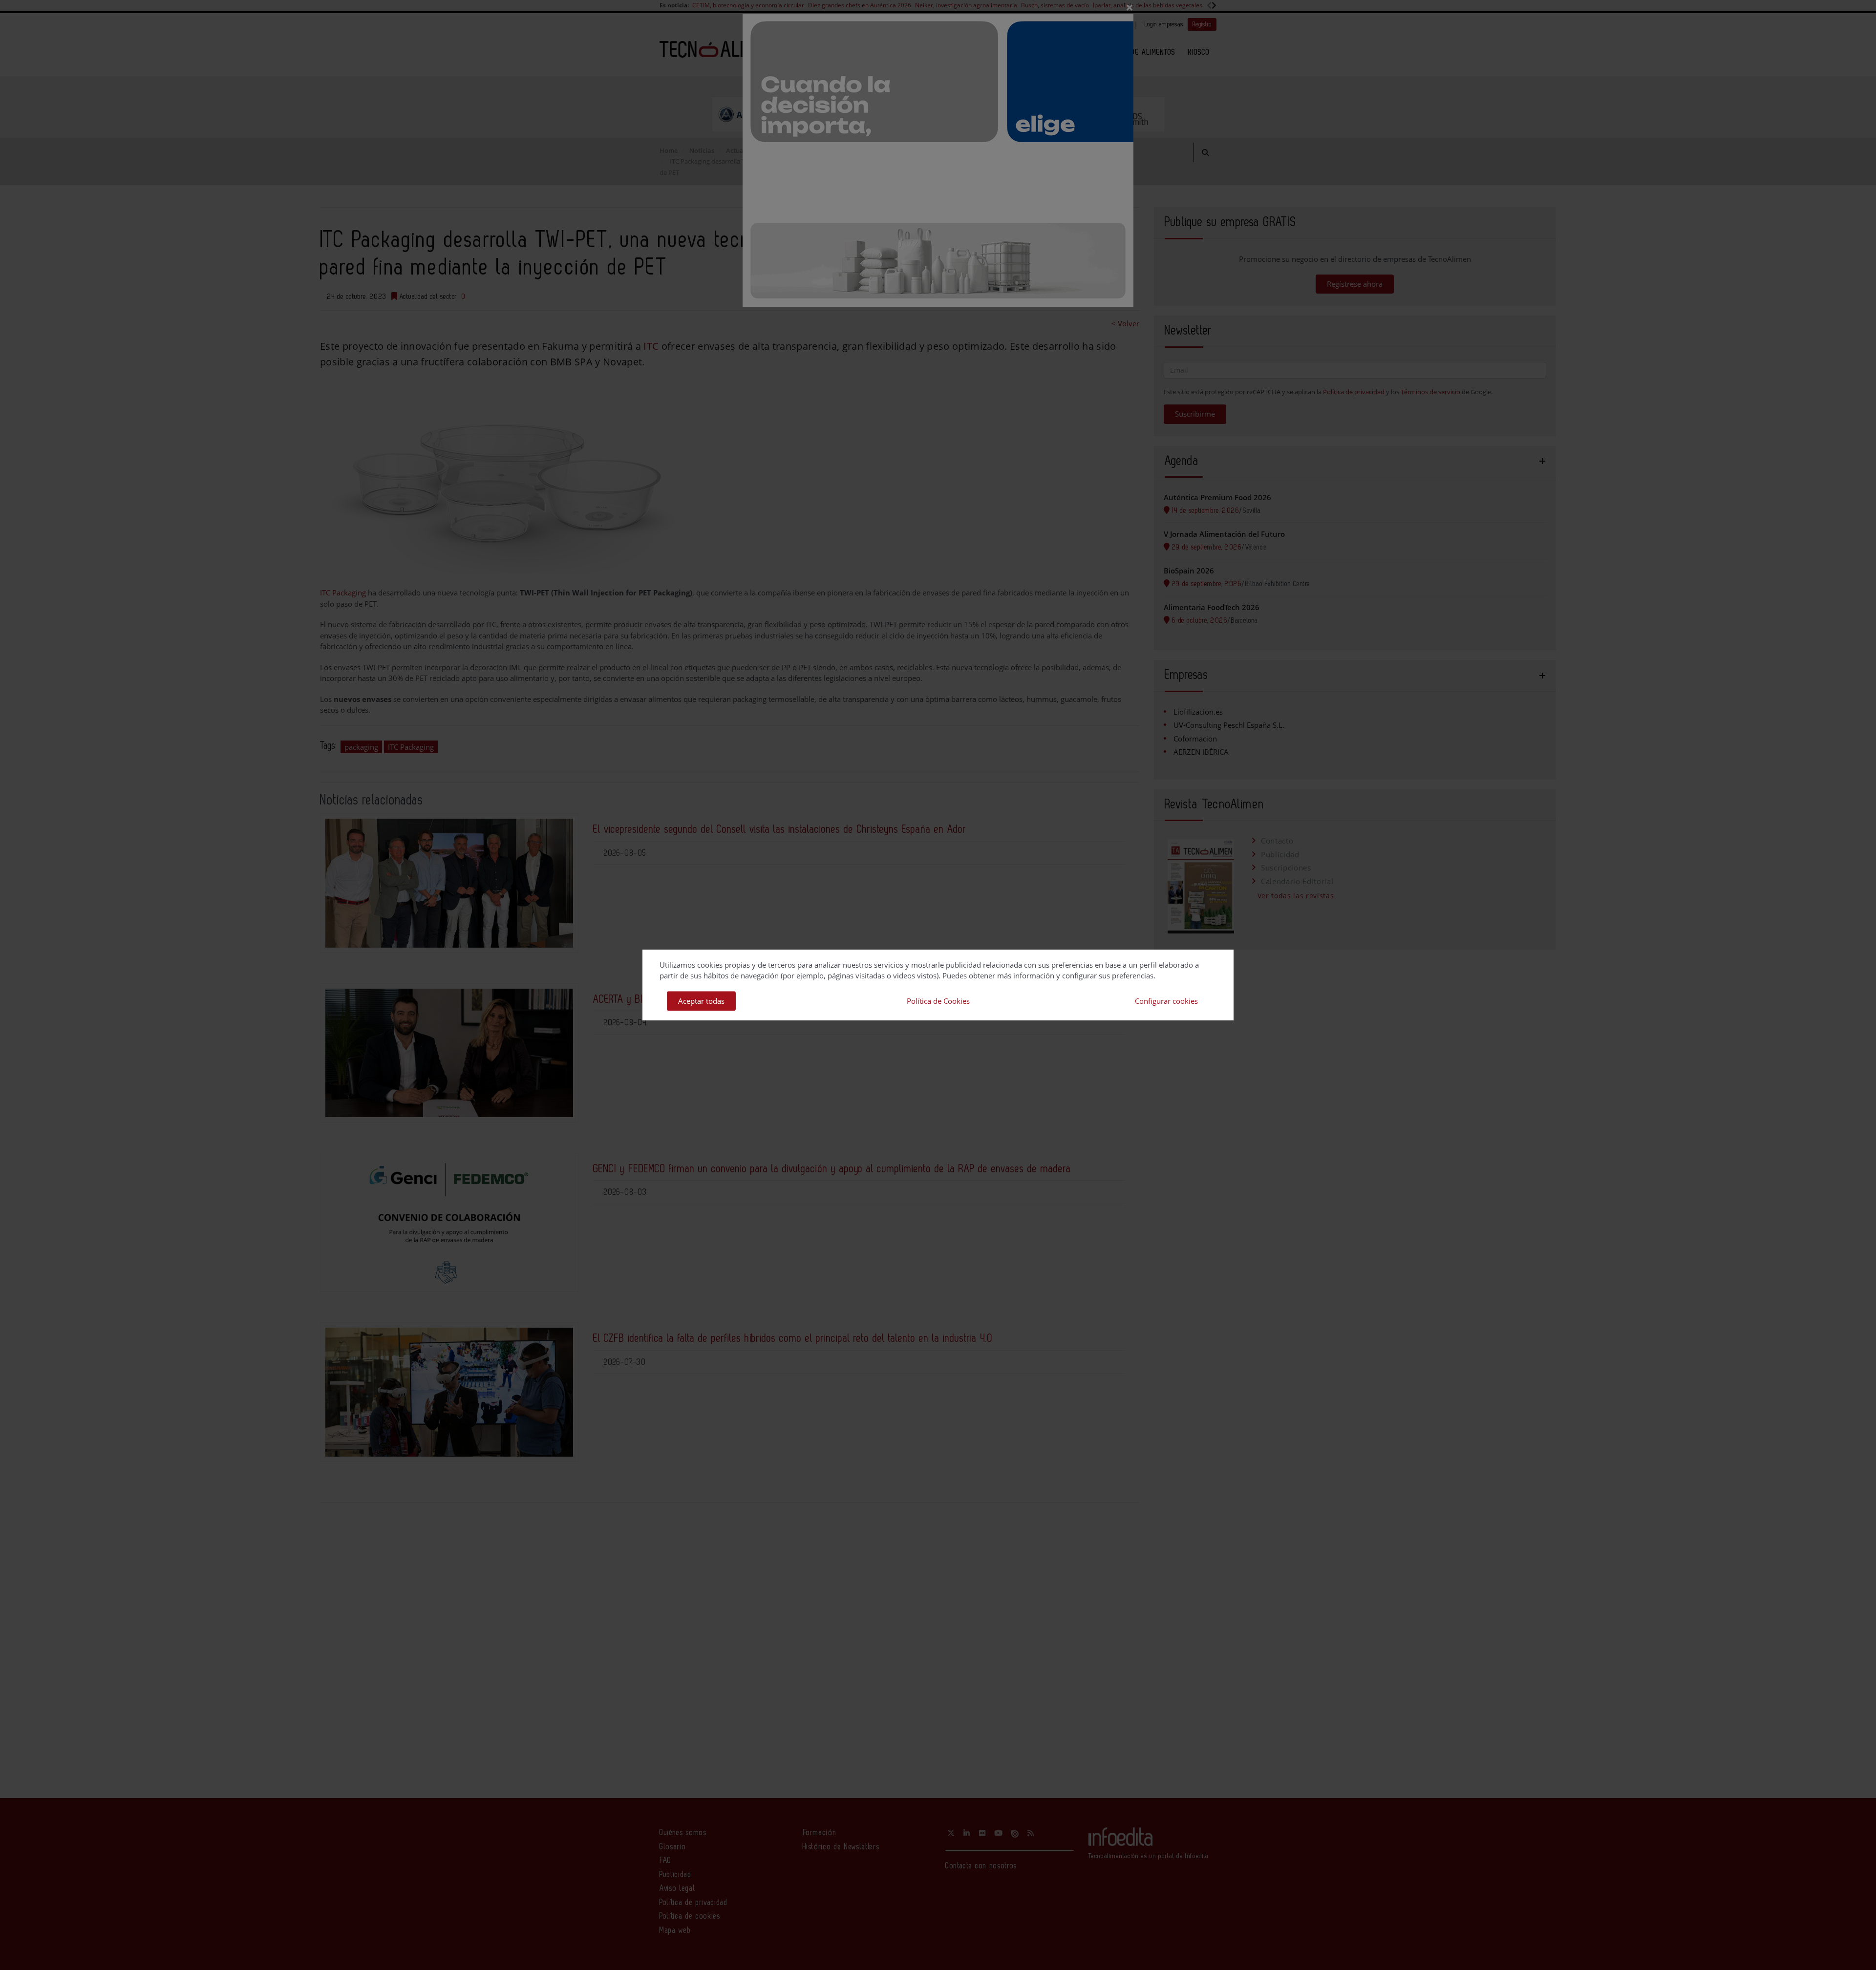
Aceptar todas (701, 1001)
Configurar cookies (1166, 1001)
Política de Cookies (938, 1001)
